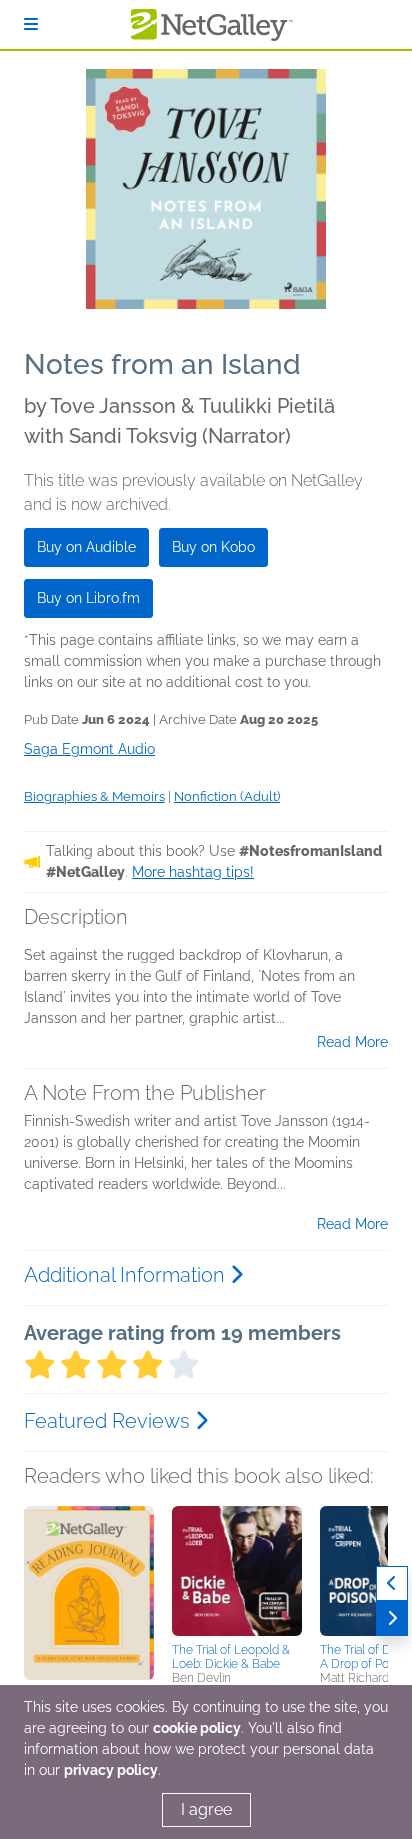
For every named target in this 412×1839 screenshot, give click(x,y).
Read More (352, 1042)
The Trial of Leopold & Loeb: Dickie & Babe (231, 1657)
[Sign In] (31, 24)
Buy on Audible (86, 547)
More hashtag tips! (193, 872)
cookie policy (197, 1728)
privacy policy (111, 1770)
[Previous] (392, 1583)
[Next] (392, 1618)
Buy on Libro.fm (88, 598)
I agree (206, 1809)
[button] (89, 1611)
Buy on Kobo (213, 547)
